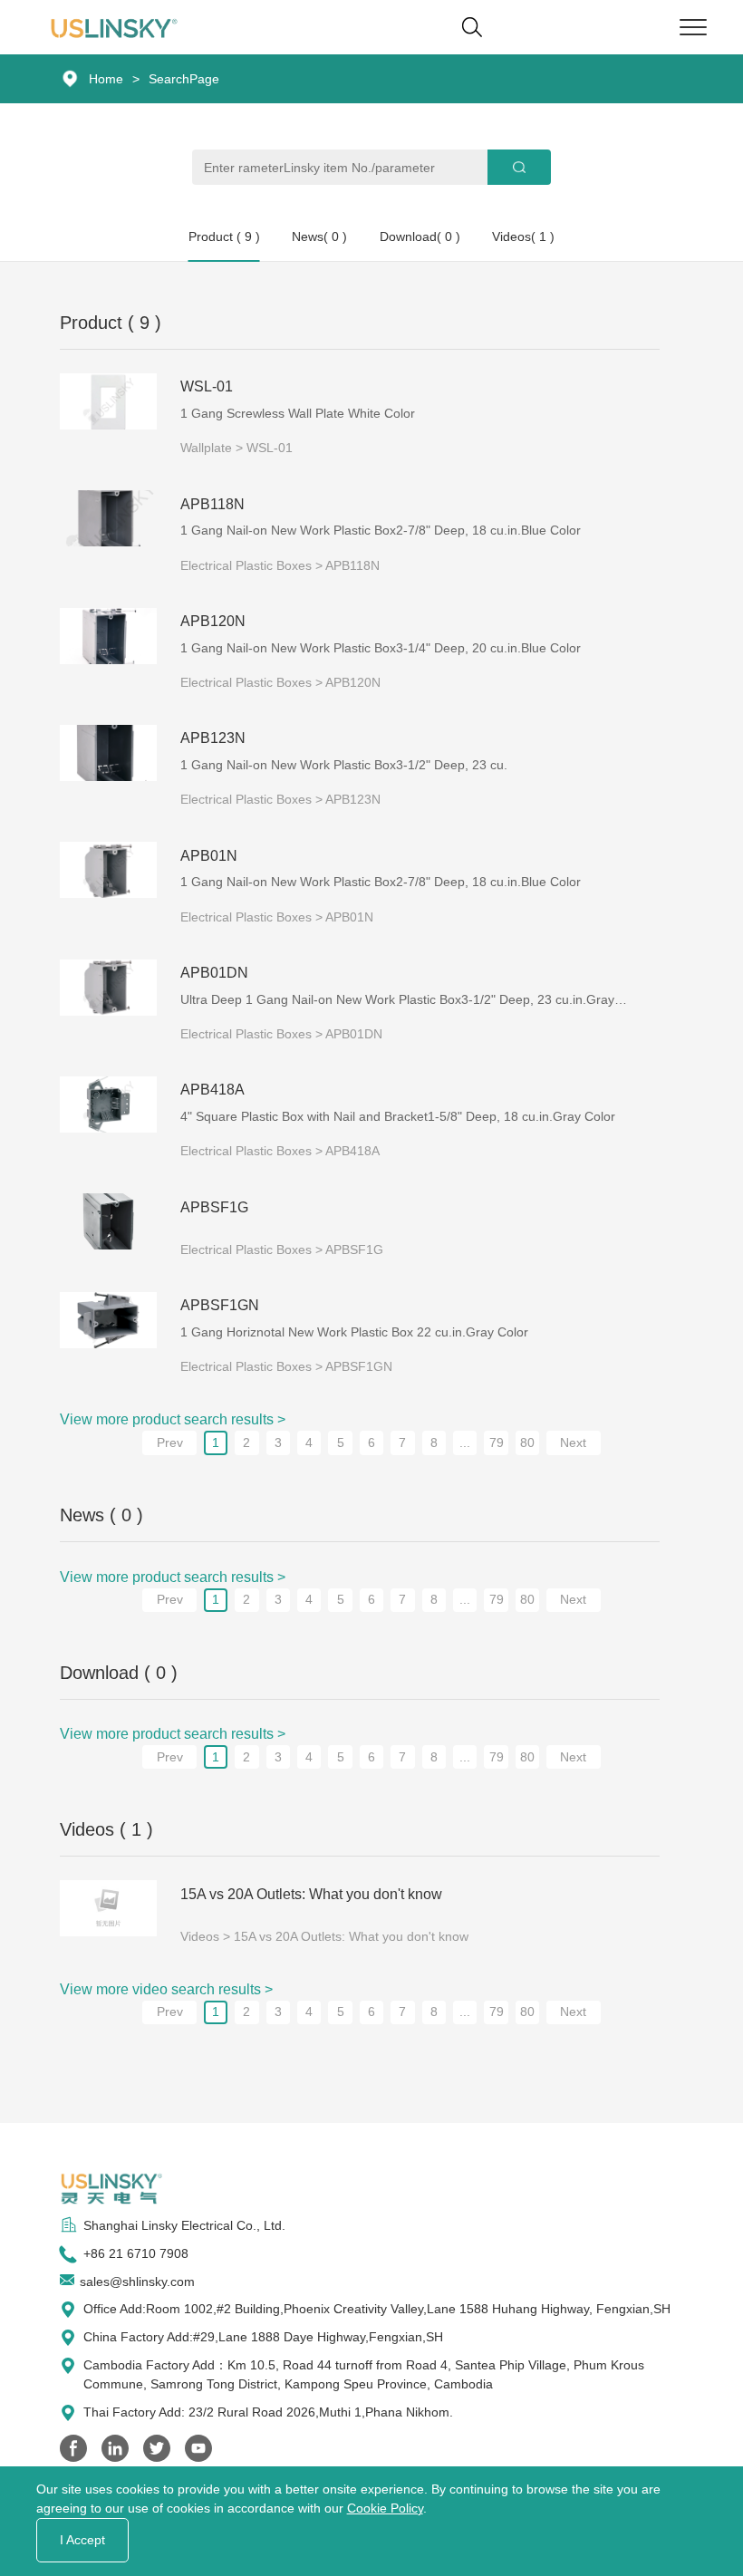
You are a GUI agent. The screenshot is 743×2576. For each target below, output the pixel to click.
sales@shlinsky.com (137, 2282)
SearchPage (184, 79)
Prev (170, 1442)
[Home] (118, 27)
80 (527, 1442)
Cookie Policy (385, 2508)
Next (573, 1442)
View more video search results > (166, 1989)
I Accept (82, 2540)
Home (106, 79)
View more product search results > (173, 1419)
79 (497, 1442)
